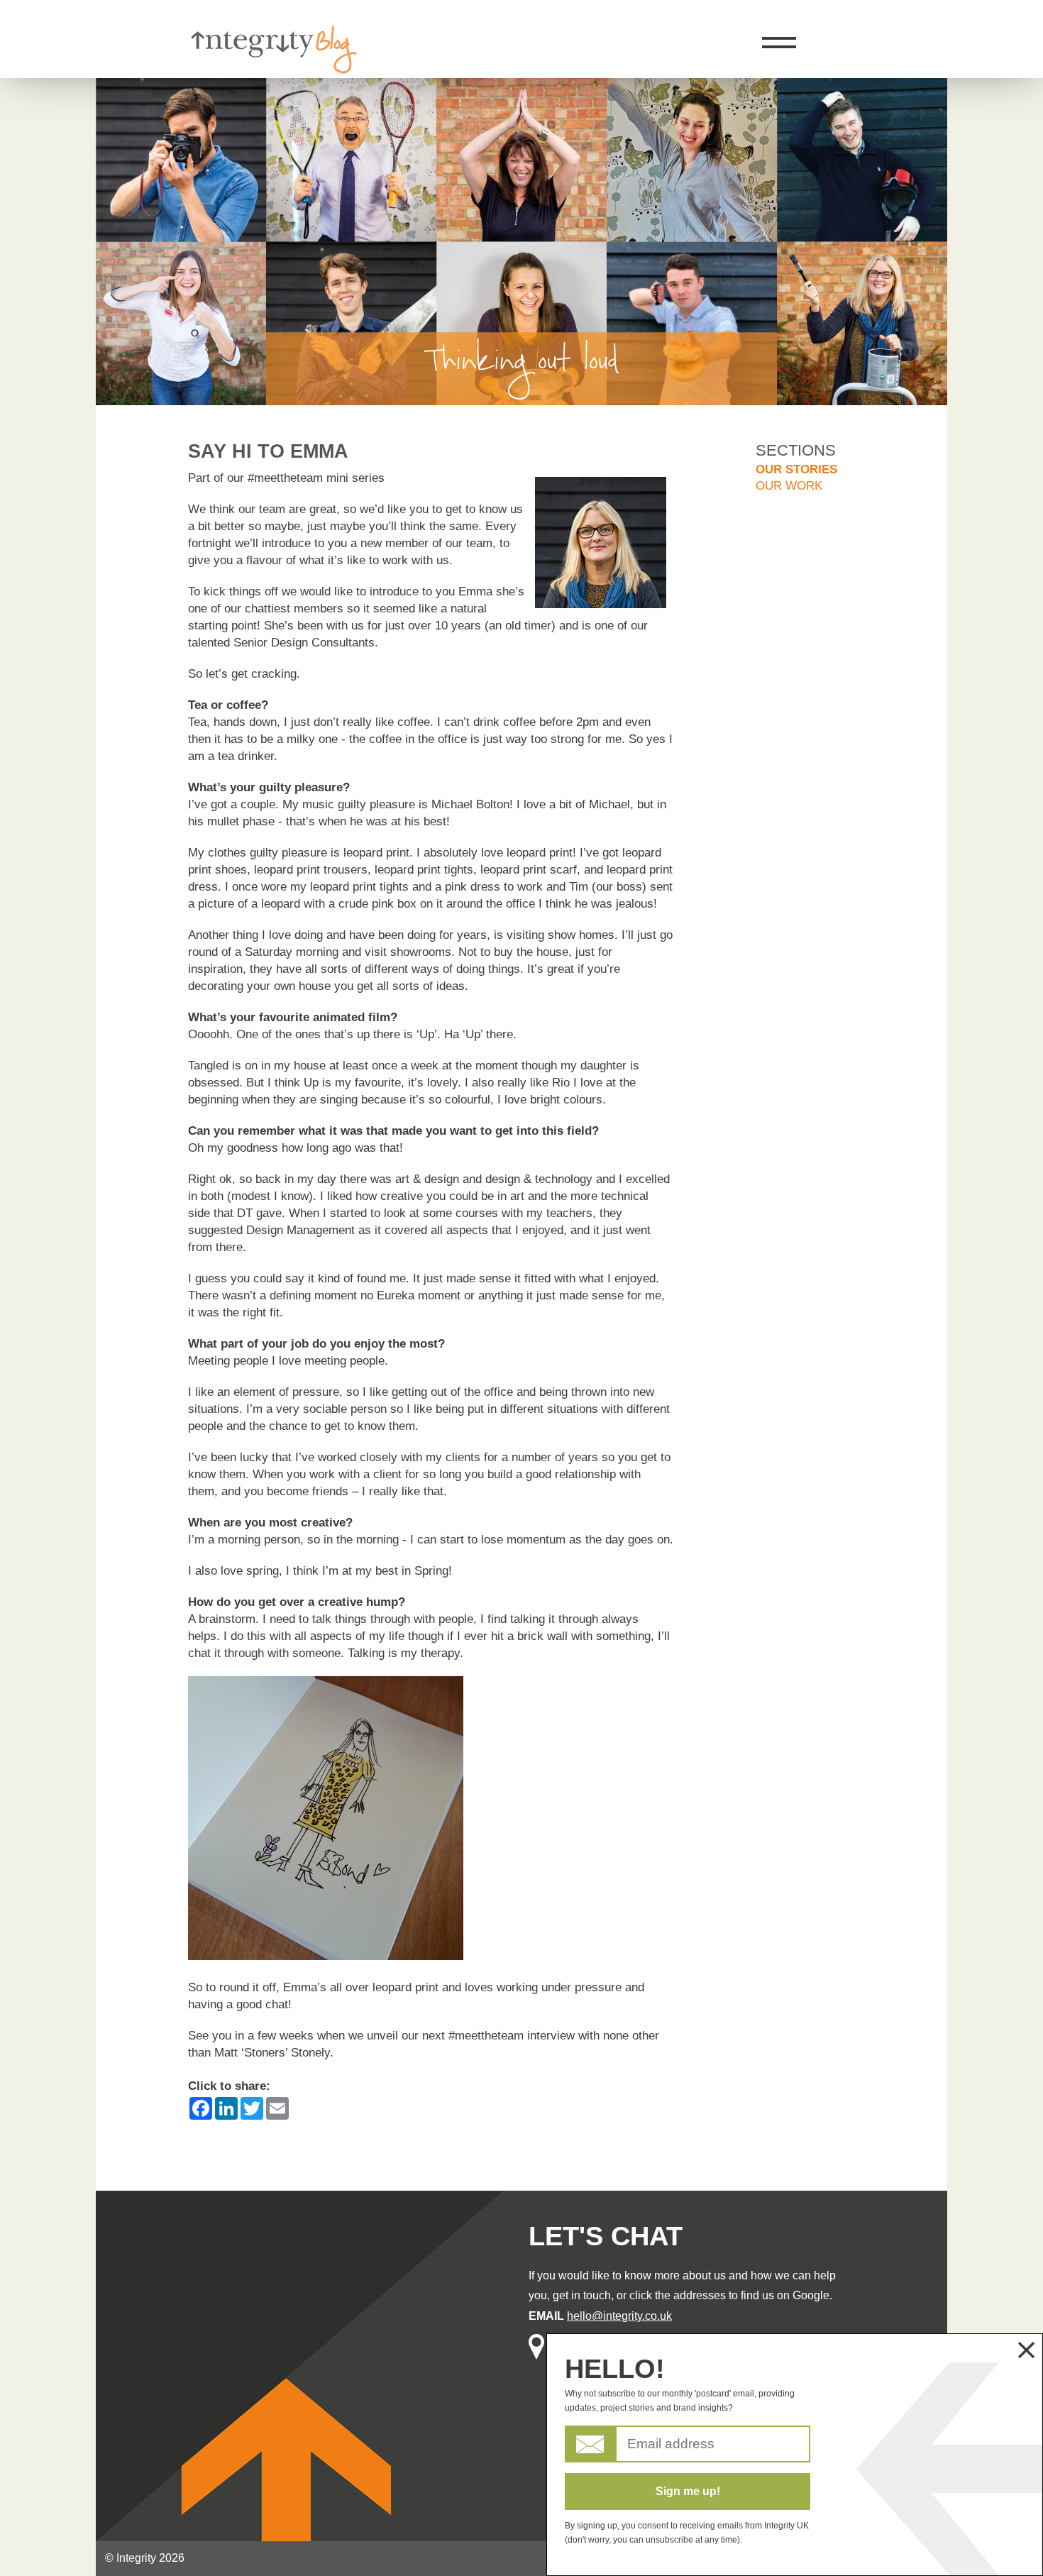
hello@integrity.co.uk (619, 2316)
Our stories (796, 469)
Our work (789, 486)
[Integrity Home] (273, 70)
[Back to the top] (998, 184)
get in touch (582, 2295)
